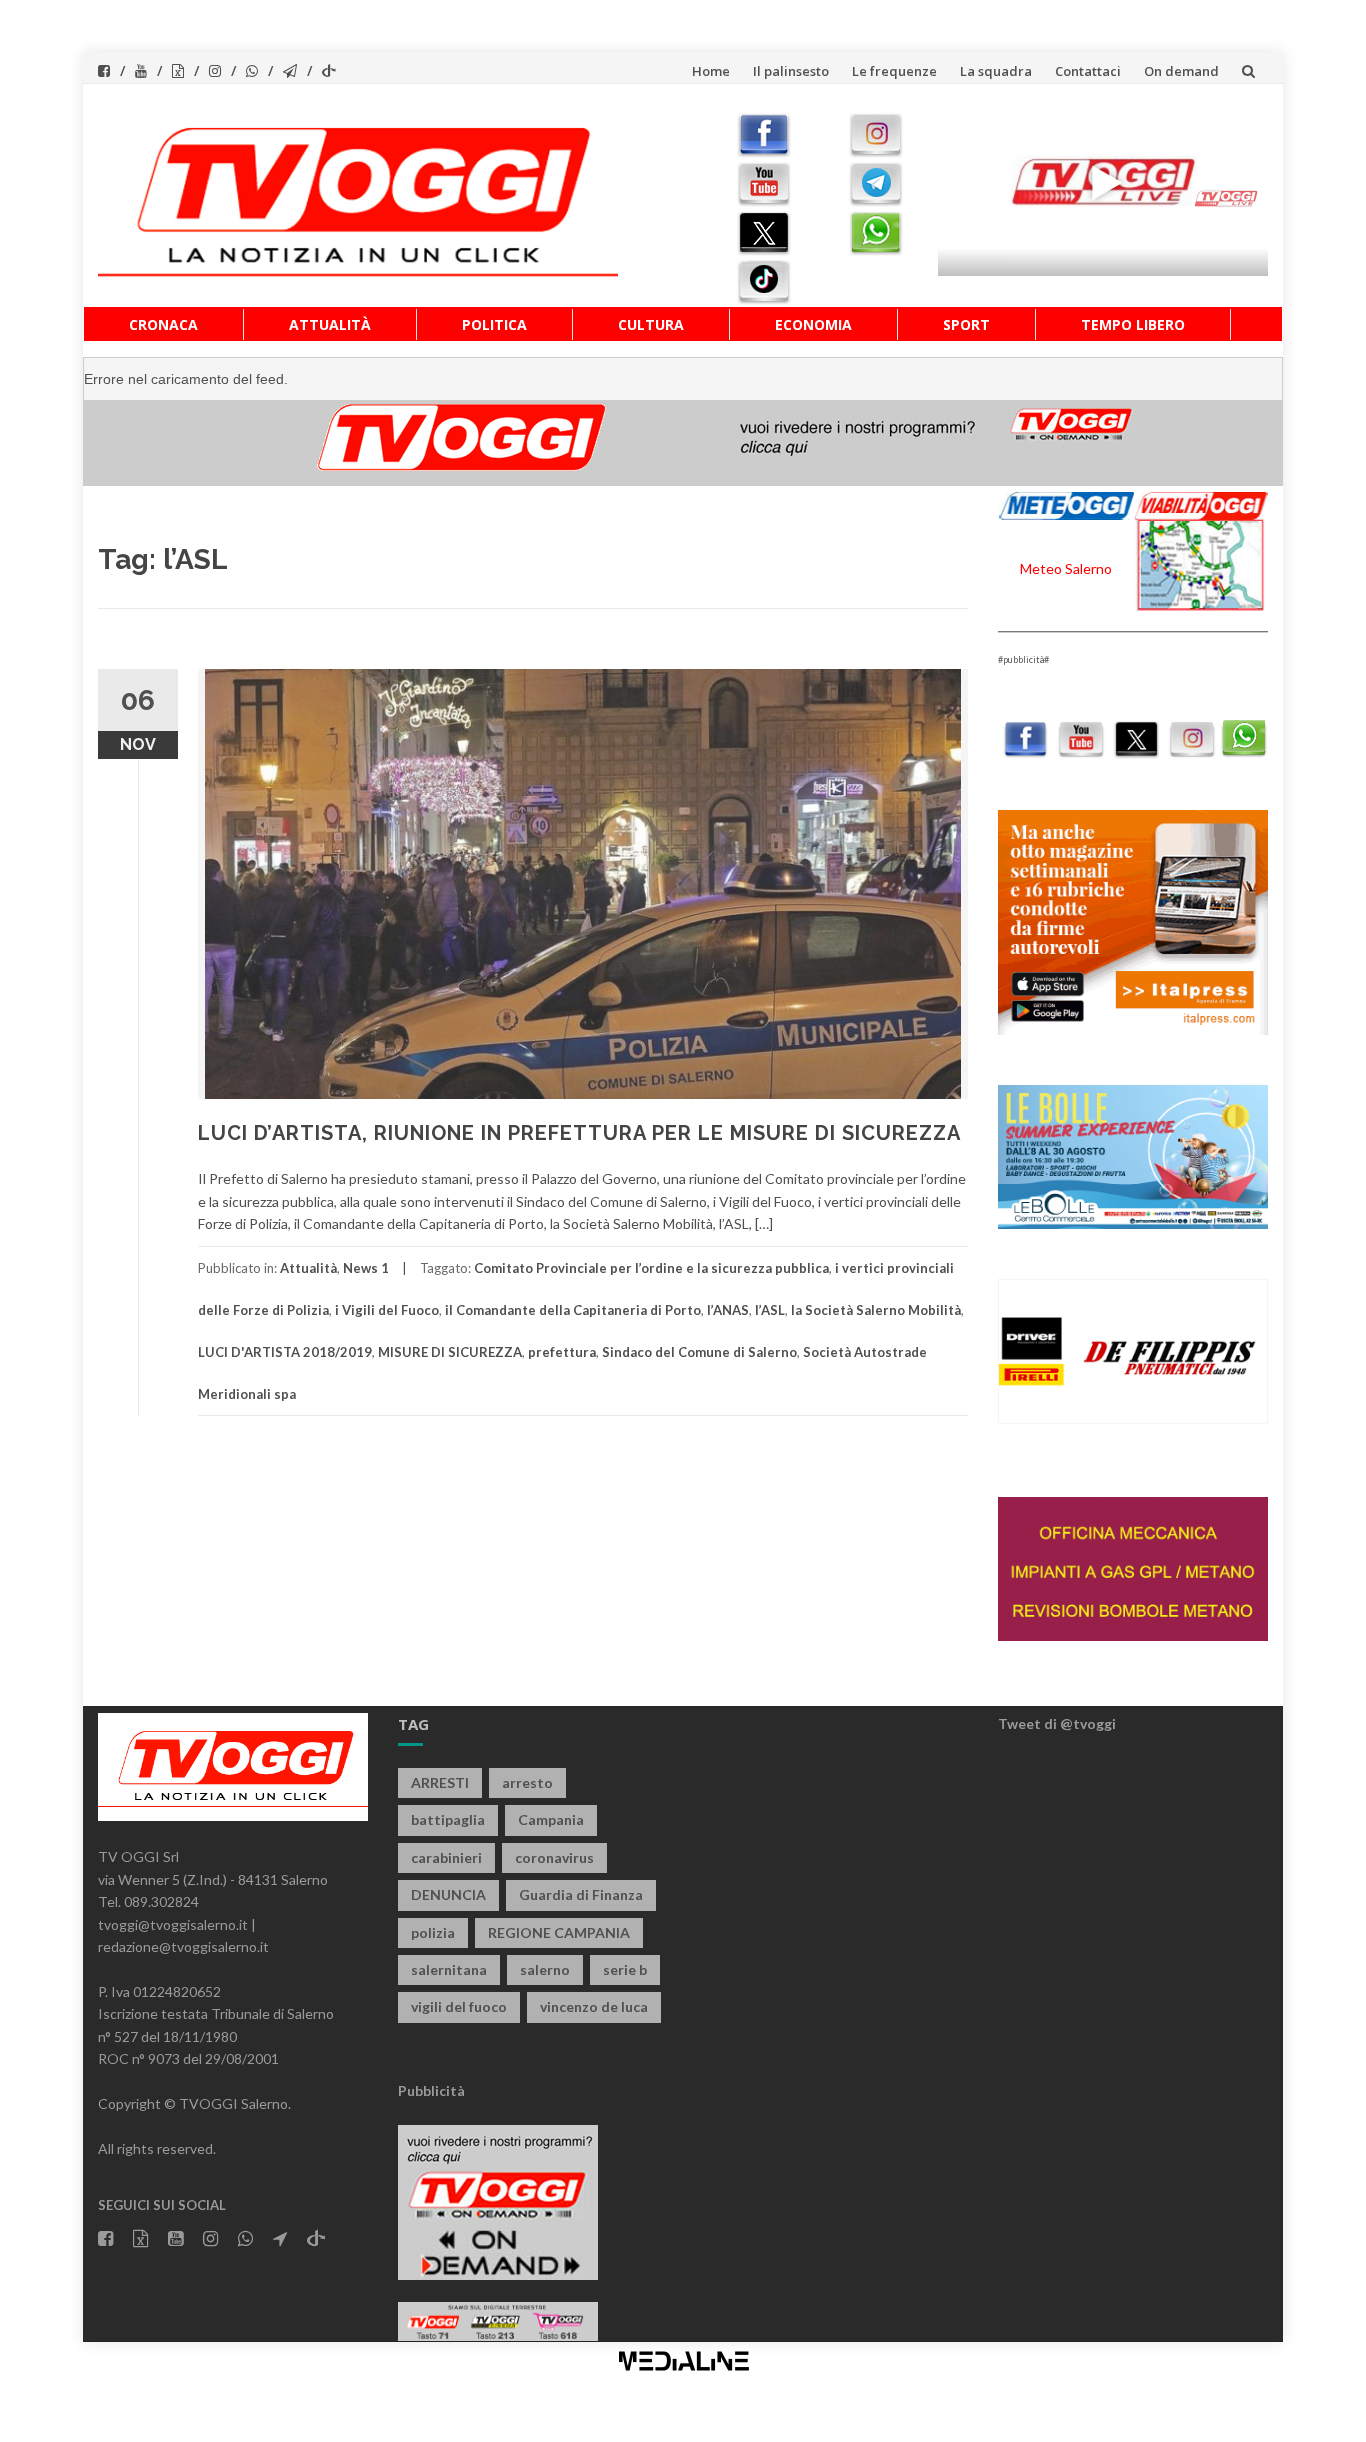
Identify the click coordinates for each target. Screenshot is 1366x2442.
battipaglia (448, 1819)
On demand (1181, 71)
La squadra (996, 71)
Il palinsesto (791, 71)
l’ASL (770, 1310)
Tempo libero (1133, 324)
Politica (494, 324)
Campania (551, 1819)
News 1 (366, 1268)
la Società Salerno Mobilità (876, 1310)
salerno (545, 1969)
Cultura (651, 324)
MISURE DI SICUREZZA (450, 1352)
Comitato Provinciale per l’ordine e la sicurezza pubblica (651, 1268)
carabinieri (446, 1857)
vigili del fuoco (459, 2006)
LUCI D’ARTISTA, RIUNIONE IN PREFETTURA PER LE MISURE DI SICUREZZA (579, 1133)
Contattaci (1088, 71)
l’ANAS (728, 1310)
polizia (433, 1932)
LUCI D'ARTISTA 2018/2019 (285, 1352)
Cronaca (163, 324)
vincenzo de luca (594, 2006)
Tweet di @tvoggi (1057, 1723)
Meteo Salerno (1066, 568)
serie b (625, 1969)
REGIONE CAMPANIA (559, 1932)
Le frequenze (894, 71)
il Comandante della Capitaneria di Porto (573, 1310)
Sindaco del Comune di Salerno (699, 1352)
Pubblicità (431, 2090)
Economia (813, 324)
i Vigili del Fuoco (387, 1310)
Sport (966, 324)
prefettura (562, 1352)
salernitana (449, 1969)
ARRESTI (440, 1782)
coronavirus (554, 1857)
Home (711, 71)
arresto (527, 1782)
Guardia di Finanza (581, 1894)
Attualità (330, 324)
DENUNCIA (448, 1894)
